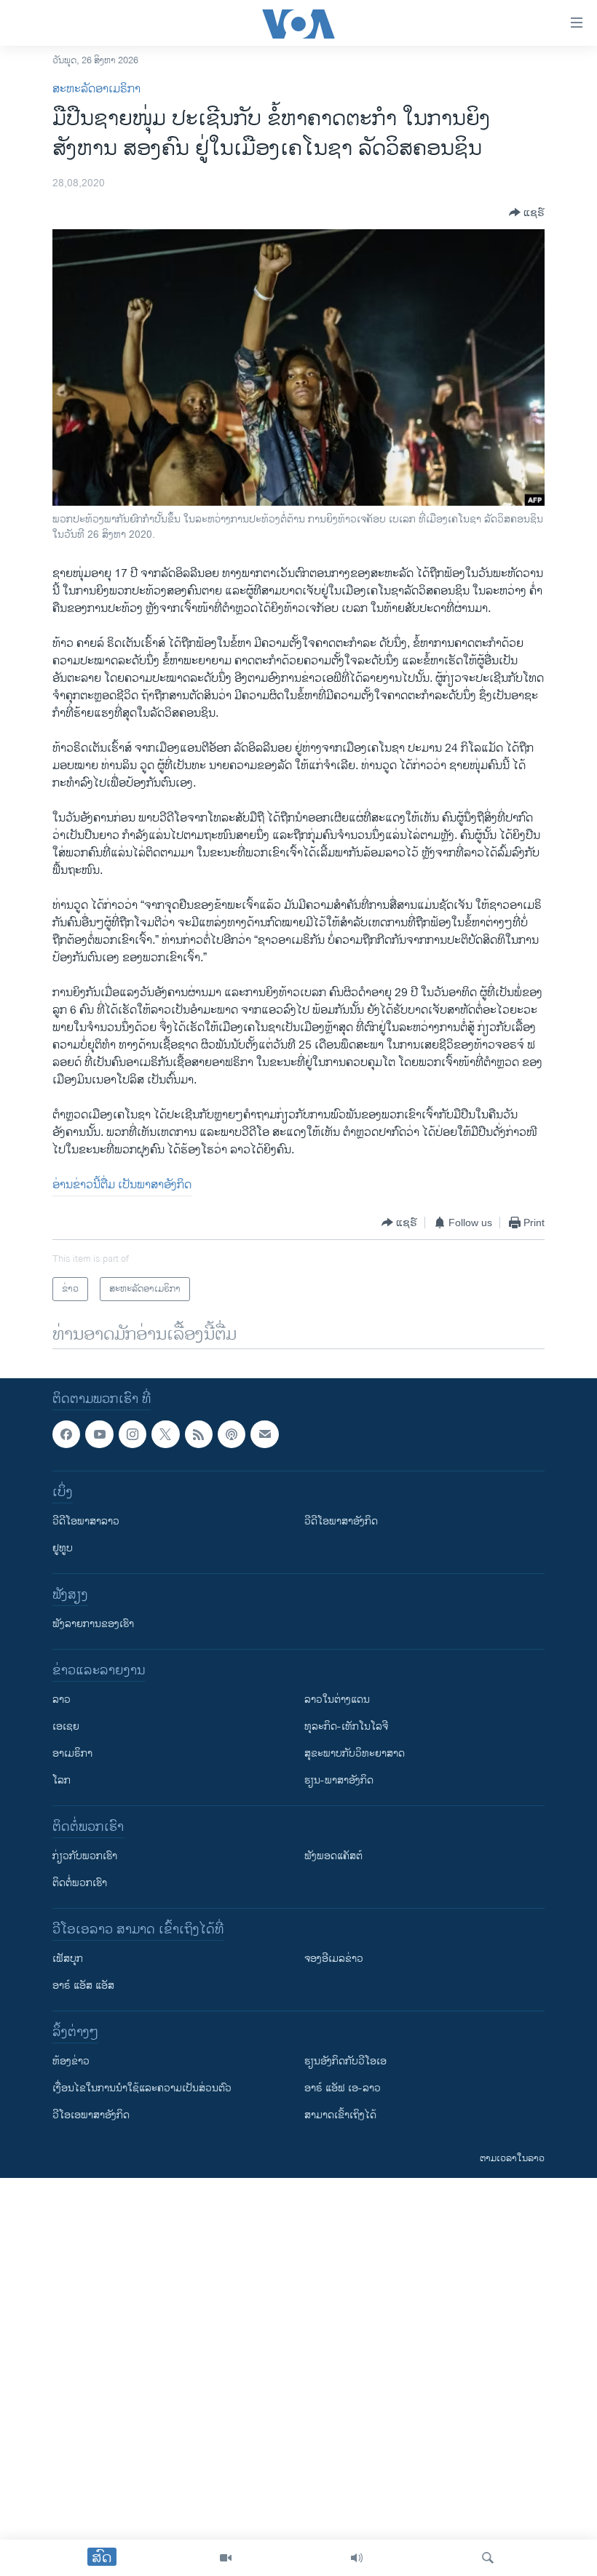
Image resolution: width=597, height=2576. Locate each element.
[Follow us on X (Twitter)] (165, 1434)
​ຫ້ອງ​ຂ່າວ (71, 2062)
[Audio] (357, 2558)
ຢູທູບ (63, 1549)
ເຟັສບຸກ (68, 1959)
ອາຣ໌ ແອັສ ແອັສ (83, 1986)
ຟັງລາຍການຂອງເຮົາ (93, 1625)
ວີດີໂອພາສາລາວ (86, 1522)
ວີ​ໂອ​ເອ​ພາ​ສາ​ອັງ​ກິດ (91, 2116)
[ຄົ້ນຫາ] (488, 2558)
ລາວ (62, 1700)
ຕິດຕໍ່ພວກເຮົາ (80, 1884)
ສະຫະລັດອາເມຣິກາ (96, 89)
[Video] (226, 2558)
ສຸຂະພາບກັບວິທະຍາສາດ (355, 1754)
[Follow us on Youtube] (99, 1434)
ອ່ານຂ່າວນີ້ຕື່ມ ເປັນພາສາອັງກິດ (122, 1185)
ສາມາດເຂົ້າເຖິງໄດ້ (340, 2116)
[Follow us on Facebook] (66, 1434)
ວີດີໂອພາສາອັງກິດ (341, 1522)
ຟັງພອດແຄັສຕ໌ (333, 1857)
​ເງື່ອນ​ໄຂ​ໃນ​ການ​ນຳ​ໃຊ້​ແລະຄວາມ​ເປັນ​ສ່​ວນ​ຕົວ (142, 2089)
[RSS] (199, 1434)
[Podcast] (232, 1434)
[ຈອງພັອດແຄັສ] (264, 1434)
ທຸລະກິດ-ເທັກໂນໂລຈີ (346, 1727)
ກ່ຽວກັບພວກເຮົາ (85, 1857)
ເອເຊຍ (66, 1727)
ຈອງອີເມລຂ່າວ (334, 1959)
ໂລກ (62, 1781)
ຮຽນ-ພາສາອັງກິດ (339, 1781)
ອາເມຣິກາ (72, 1754)
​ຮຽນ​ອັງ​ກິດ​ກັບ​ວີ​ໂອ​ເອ (345, 2062)
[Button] (527, 212)
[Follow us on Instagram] (133, 1434)
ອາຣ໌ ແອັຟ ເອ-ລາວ (343, 2089)
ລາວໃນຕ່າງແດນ (337, 1700)
